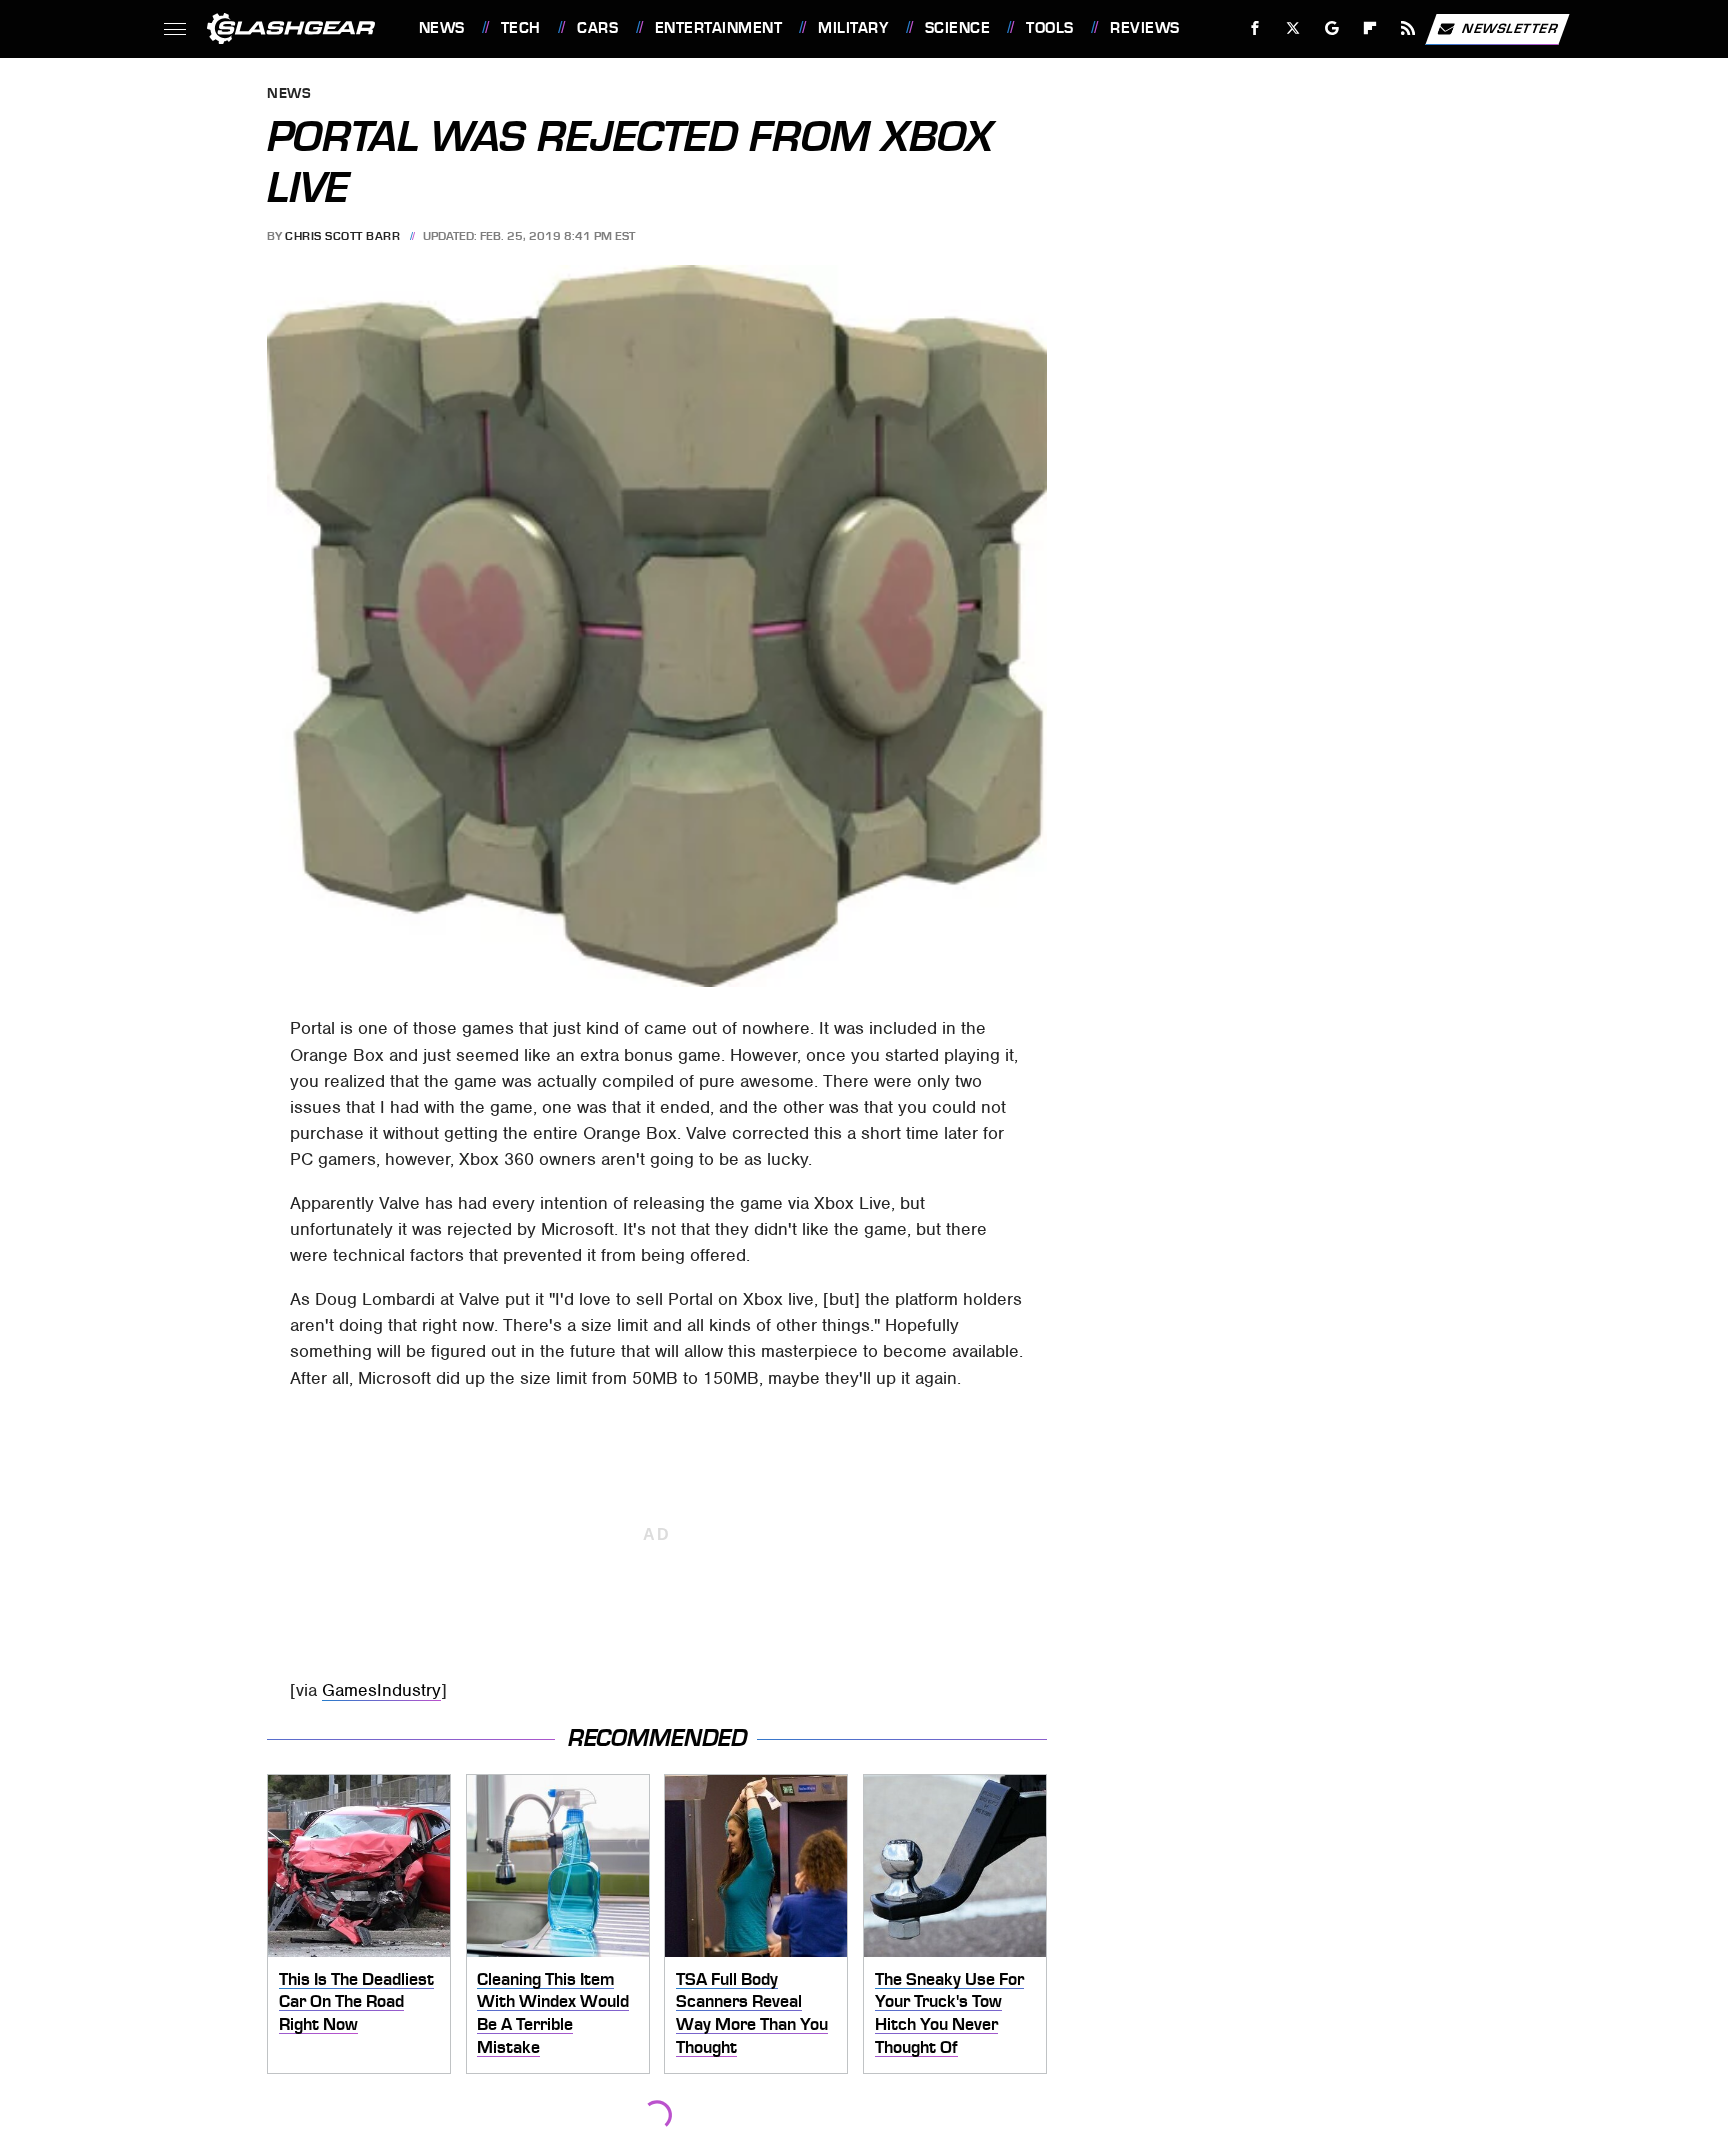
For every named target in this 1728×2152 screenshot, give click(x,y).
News (441, 28)
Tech (521, 28)
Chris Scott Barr (342, 236)
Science (957, 28)
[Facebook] (1255, 28)
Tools (1049, 28)
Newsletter (1510, 27)
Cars (597, 28)
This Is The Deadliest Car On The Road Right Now (356, 2001)
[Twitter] (1292, 28)
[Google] (1331, 28)
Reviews (1144, 28)
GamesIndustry (381, 1690)
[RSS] (1407, 28)
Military (853, 28)
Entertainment (718, 28)
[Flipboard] (1370, 28)
